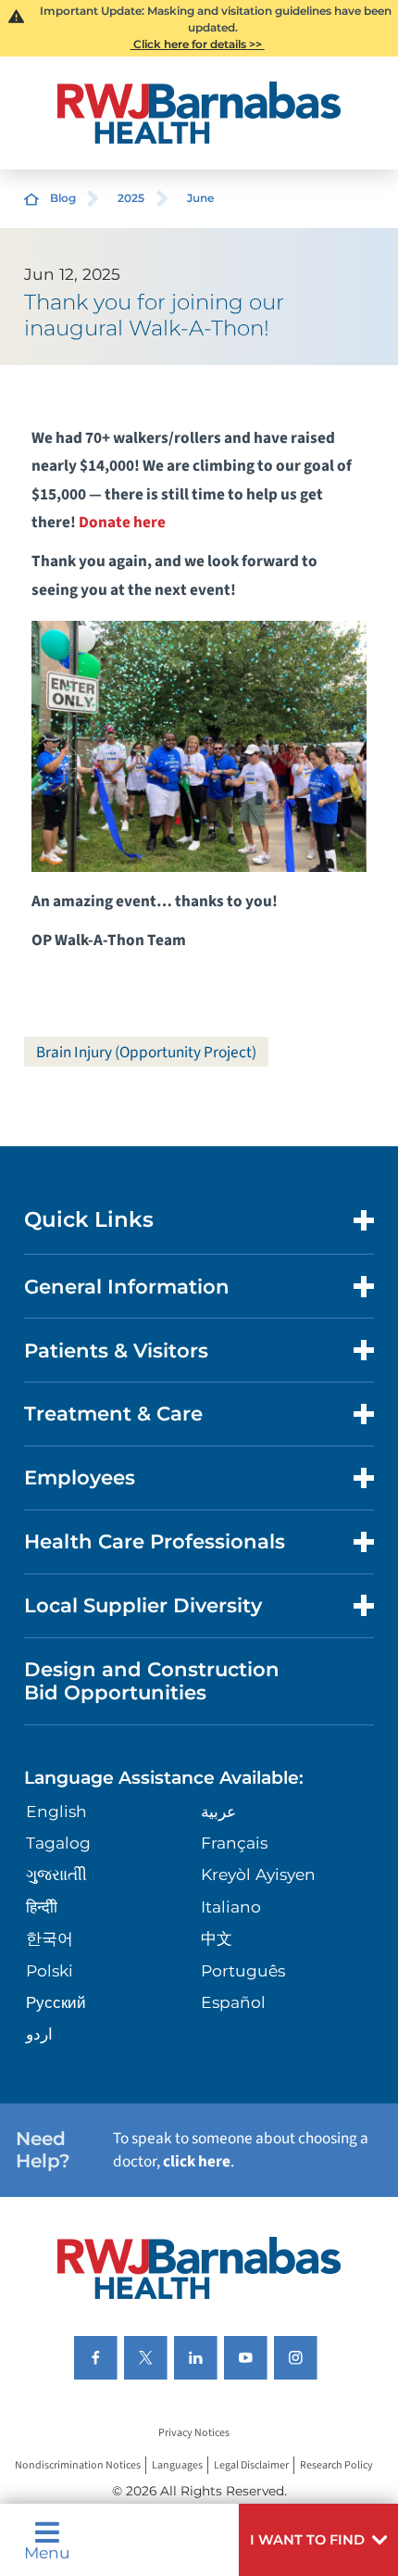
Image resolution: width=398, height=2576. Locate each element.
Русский (56, 2002)
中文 (217, 1938)
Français (234, 1843)
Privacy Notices (194, 2434)
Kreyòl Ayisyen (258, 1874)
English (56, 1811)
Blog (63, 198)
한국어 (50, 1938)
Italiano (231, 1907)
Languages (177, 2465)
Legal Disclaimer (251, 2465)
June (200, 198)
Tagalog (58, 1843)
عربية (218, 1811)
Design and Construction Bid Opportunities (152, 1680)
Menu (47, 2551)
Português (243, 1970)
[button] (318, 2540)
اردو (39, 2033)
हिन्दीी (42, 1907)
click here (197, 2161)
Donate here (122, 522)
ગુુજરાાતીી (56, 1874)
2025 (131, 198)
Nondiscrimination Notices (78, 2465)
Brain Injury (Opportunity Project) (146, 1052)
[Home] (199, 113)
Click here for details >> (198, 44)
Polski (50, 1970)
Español (233, 2002)
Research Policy (336, 2465)
